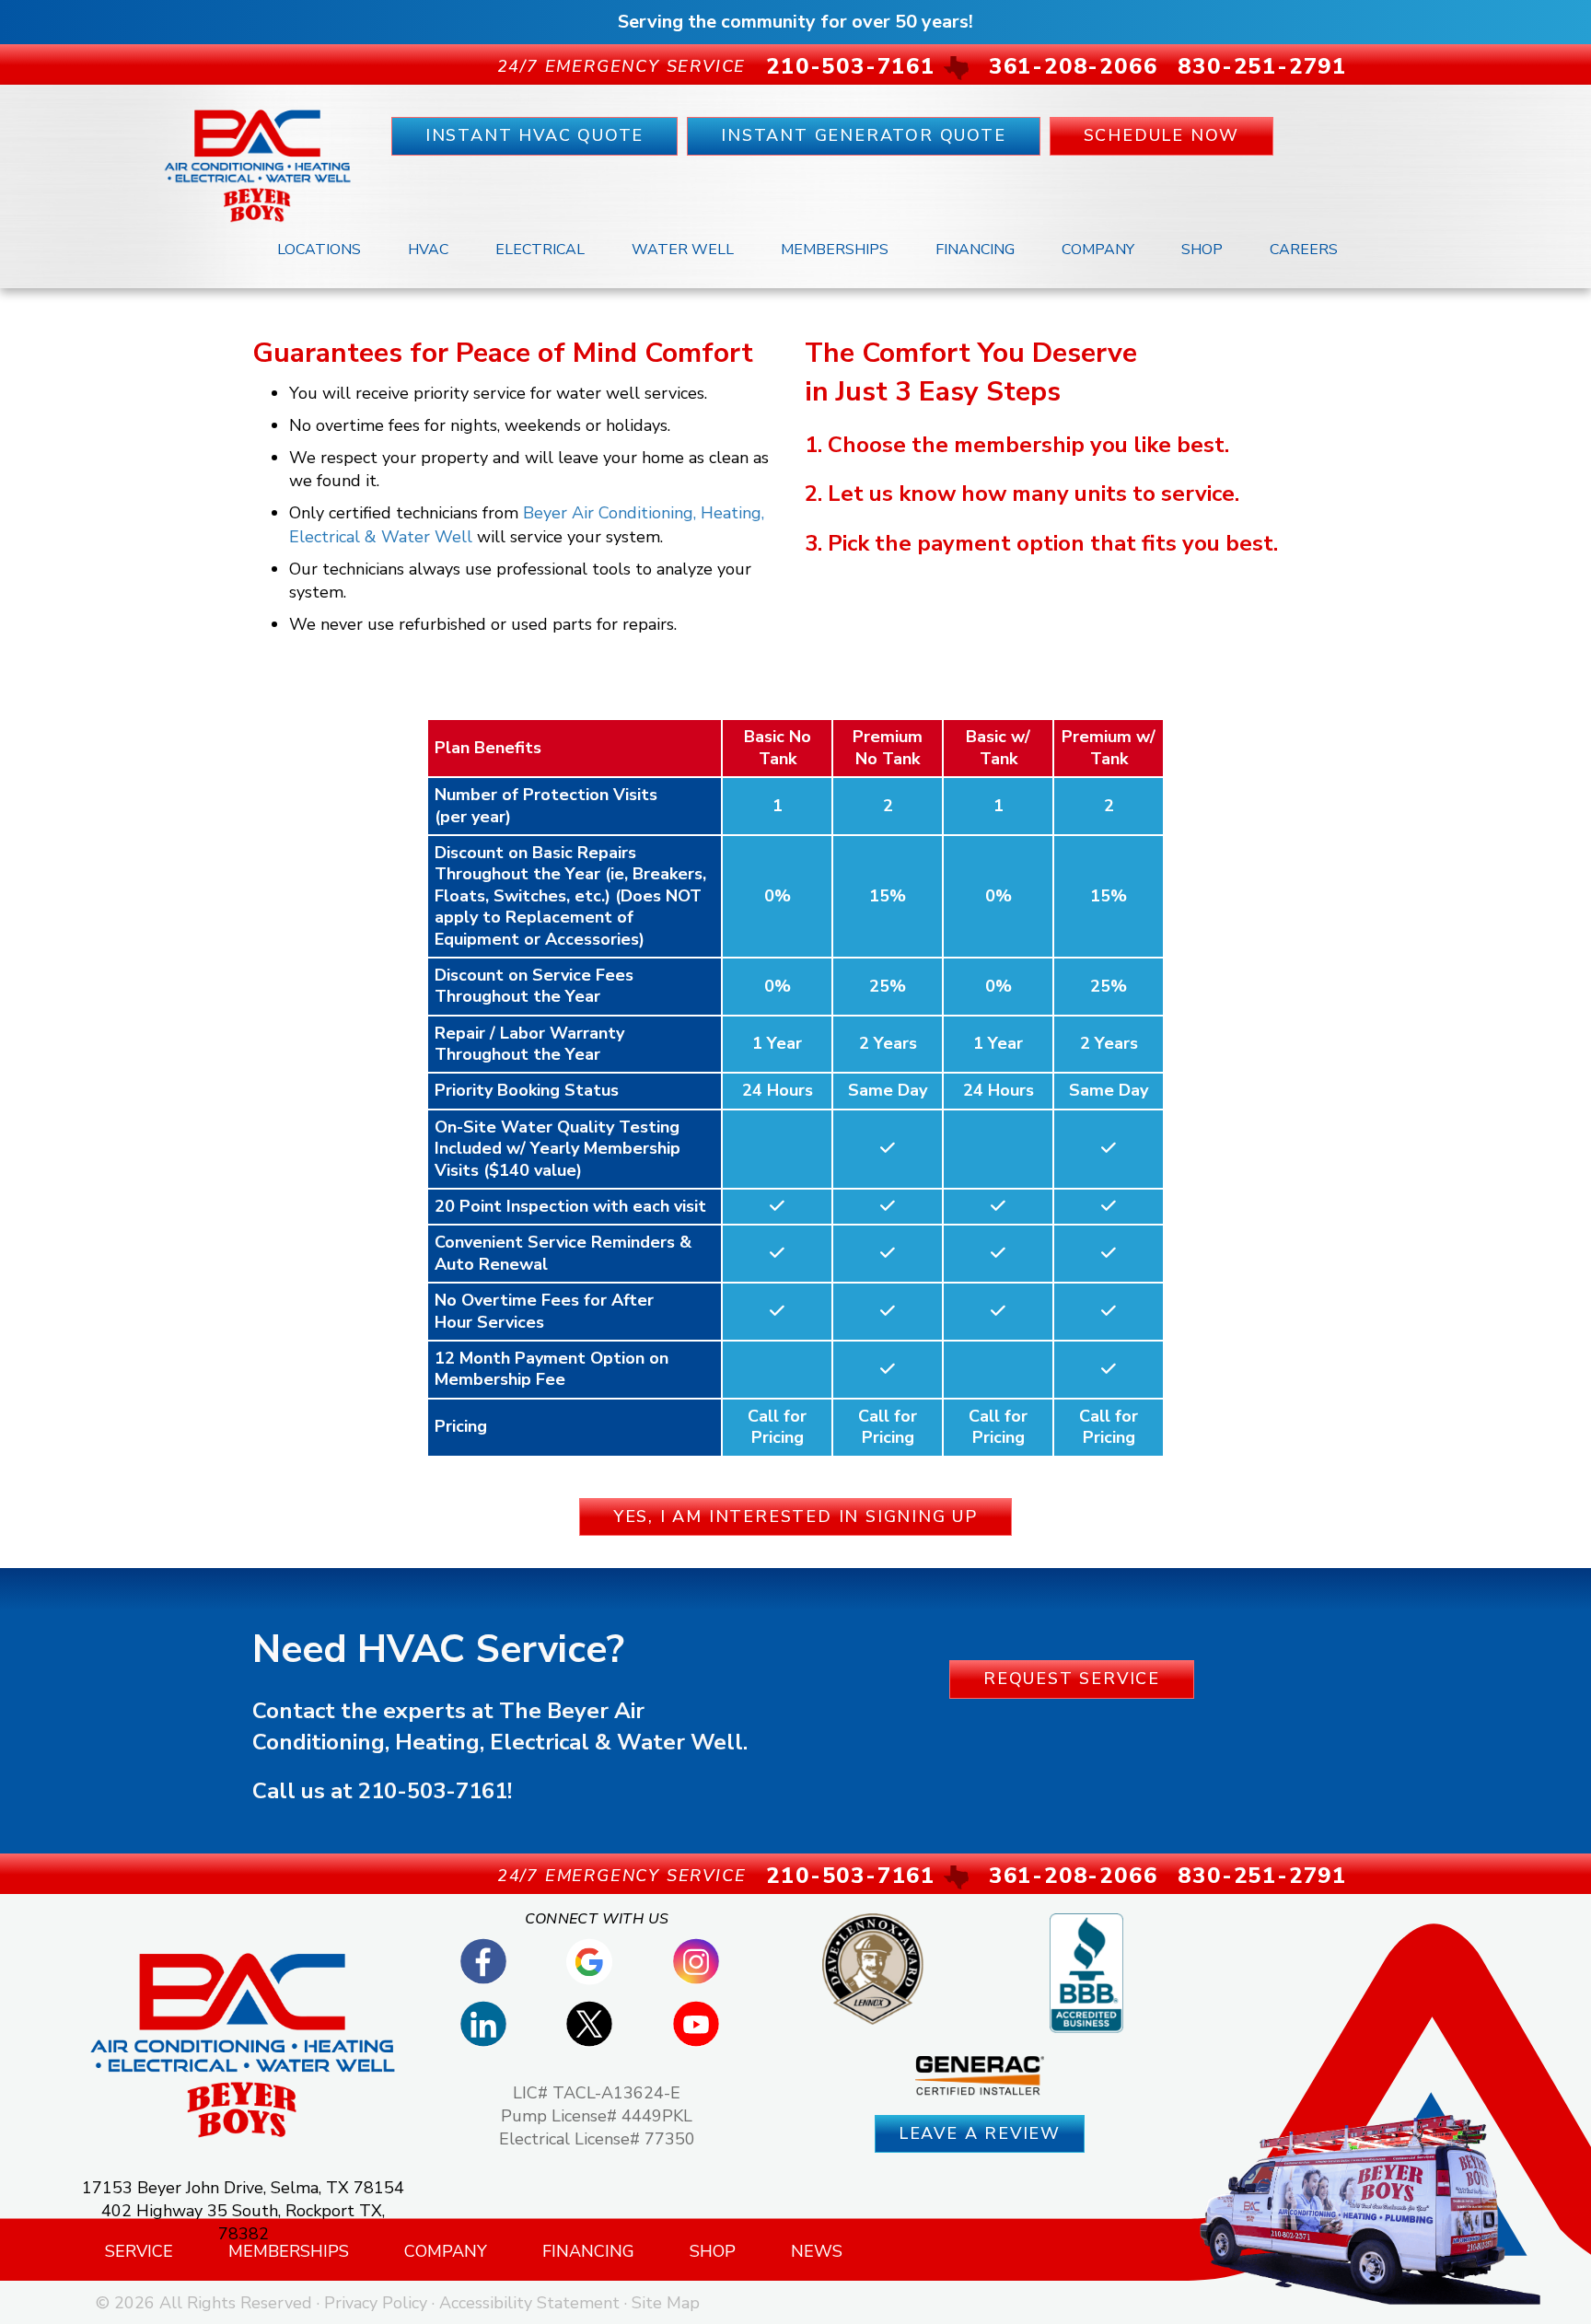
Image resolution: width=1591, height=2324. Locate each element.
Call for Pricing (777, 1427)
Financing (975, 250)
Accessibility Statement (529, 2303)
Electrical (540, 250)
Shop (1202, 250)
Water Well (683, 250)
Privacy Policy (376, 2303)
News (817, 2251)
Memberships (835, 250)
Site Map (666, 2303)
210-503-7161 (433, 1791)
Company (1098, 250)
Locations (319, 250)
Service (139, 2251)
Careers (1304, 250)
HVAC (428, 250)
